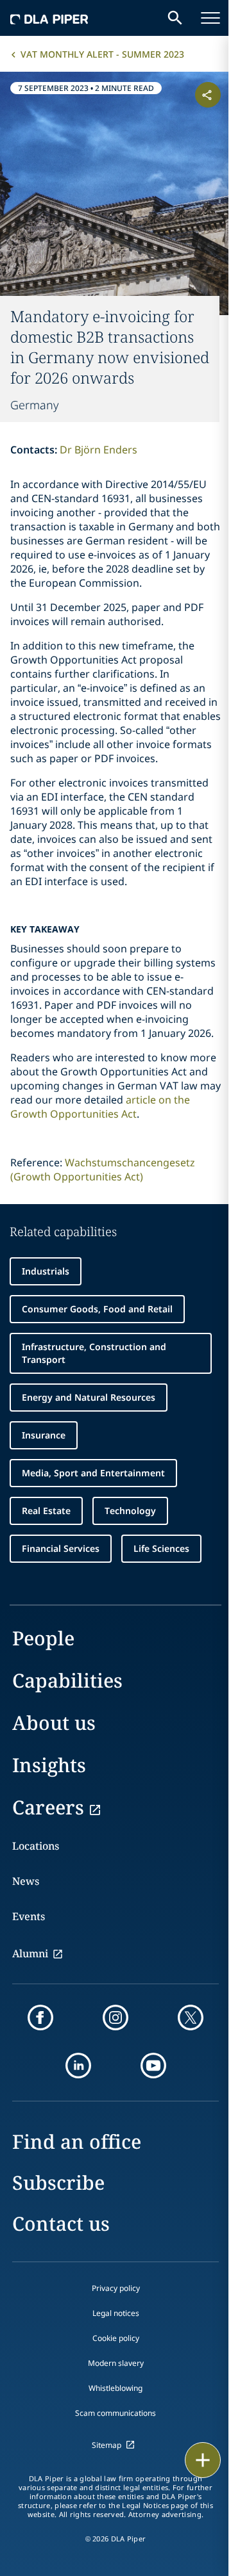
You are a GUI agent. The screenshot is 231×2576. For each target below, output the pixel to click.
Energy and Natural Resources (89, 1397)
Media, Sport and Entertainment (93, 1473)
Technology (130, 1511)
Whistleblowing (116, 2388)
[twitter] (191, 2018)
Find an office (77, 2141)
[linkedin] (78, 2066)
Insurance (44, 1435)
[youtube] (153, 2066)
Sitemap (107, 2445)
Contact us (61, 2223)
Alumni (30, 1953)
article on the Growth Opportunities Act (100, 1107)
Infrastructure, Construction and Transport (94, 1353)
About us (54, 1723)
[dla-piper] (49, 18)
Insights (49, 1765)
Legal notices (116, 2313)
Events (29, 1916)
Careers (48, 1807)
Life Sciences (161, 1548)
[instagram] (116, 2018)
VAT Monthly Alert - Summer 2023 (102, 54)
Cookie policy (116, 2338)
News (26, 1881)
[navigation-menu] (210, 18)
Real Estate (46, 1511)
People (43, 1638)
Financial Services (61, 1548)
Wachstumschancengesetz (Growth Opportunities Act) (103, 1170)
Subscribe (58, 2182)
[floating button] (203, 2460)
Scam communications (116, 2413)
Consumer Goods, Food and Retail (97, 1309)
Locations (36, 1846)
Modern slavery (116, 2363)
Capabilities (67, 1680)
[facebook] (40, 2018)
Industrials (46, 1271)
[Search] (175, 18)
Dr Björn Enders (98, 450)
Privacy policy (116, 2288)
